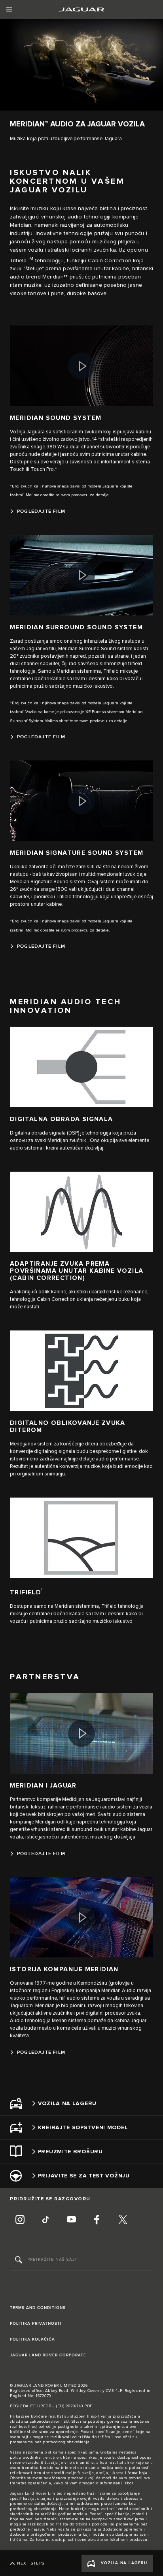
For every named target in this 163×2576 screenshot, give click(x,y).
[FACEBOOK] (97, 2220)
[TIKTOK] (45, 2220)
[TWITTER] (123, 2220)
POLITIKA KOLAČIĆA (32, 2339)
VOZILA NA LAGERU (124, 2563)
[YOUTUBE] (71, 2220)
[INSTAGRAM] (20, 2220)
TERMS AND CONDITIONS (38, 2308)
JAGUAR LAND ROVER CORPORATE (48, 2355)
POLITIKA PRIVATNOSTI (36, 2324)
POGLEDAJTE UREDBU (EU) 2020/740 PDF (51, 2406)
